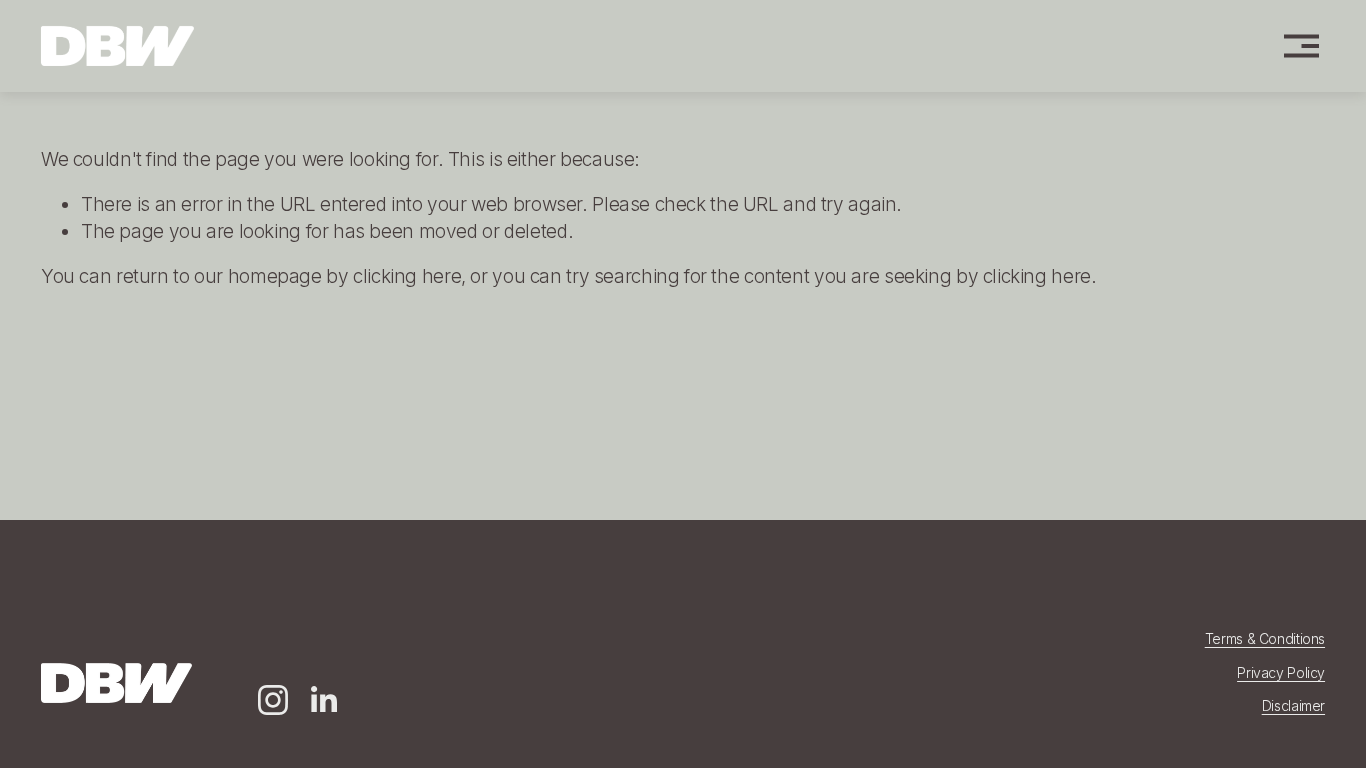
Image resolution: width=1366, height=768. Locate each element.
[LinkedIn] (323, 700)
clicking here (407, 276)
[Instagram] (273, 700)
